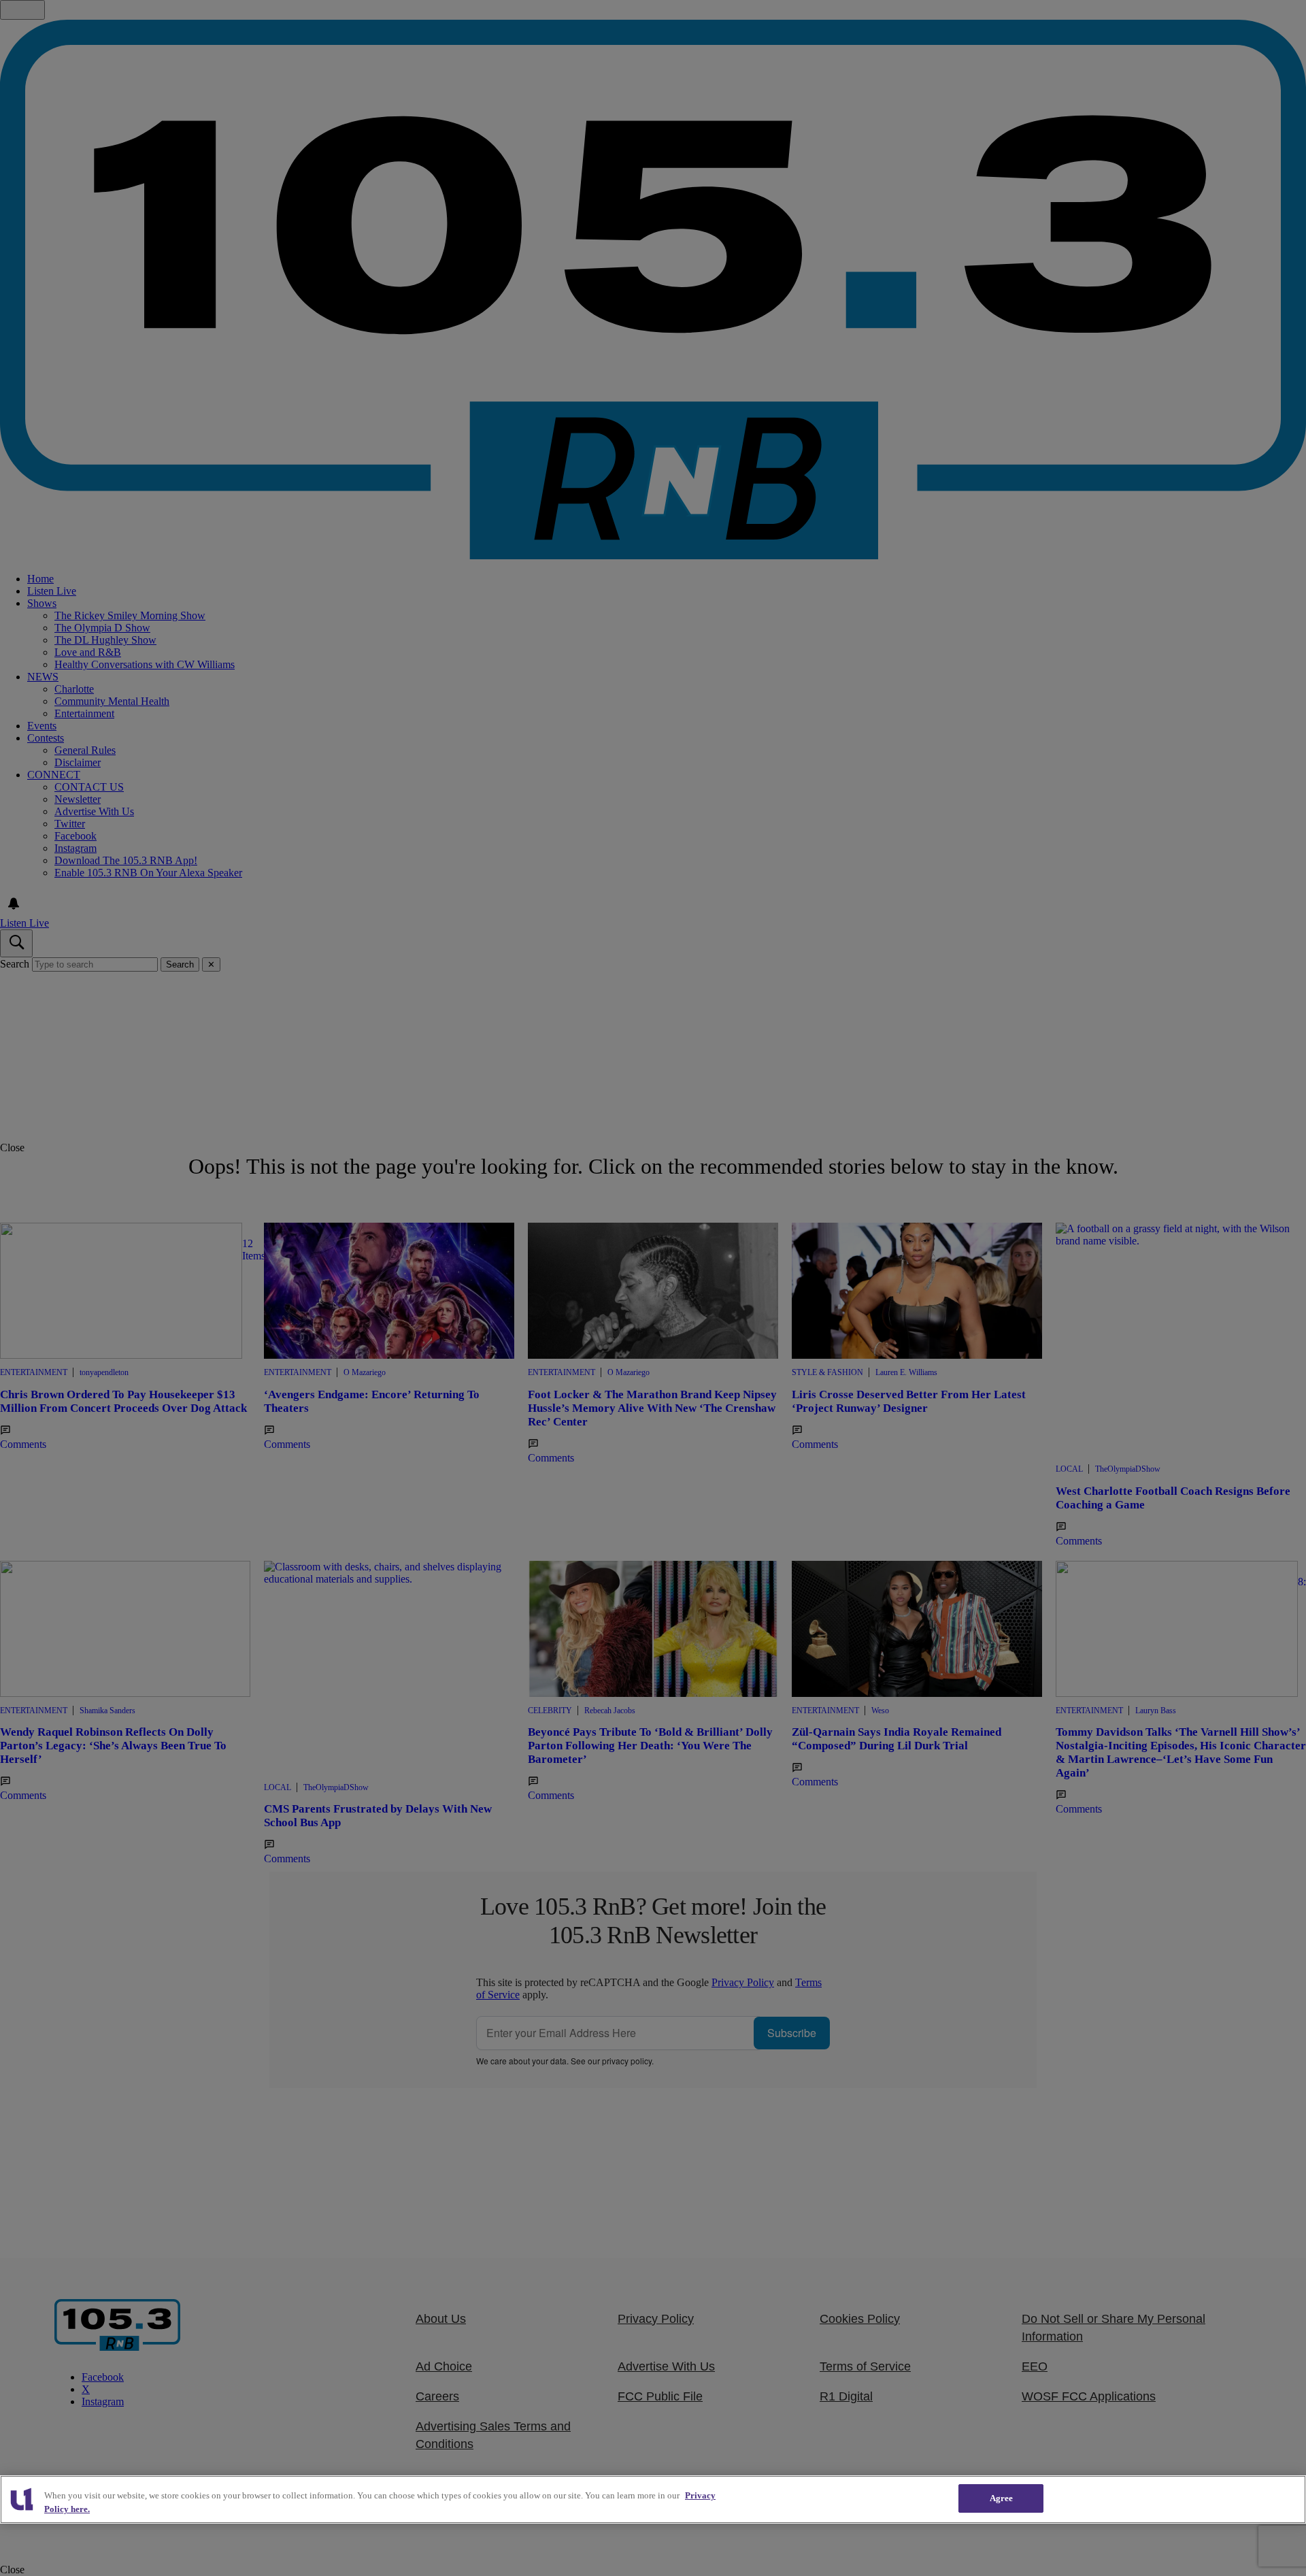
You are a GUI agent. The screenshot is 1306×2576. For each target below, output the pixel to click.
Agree (1002, 2498)
